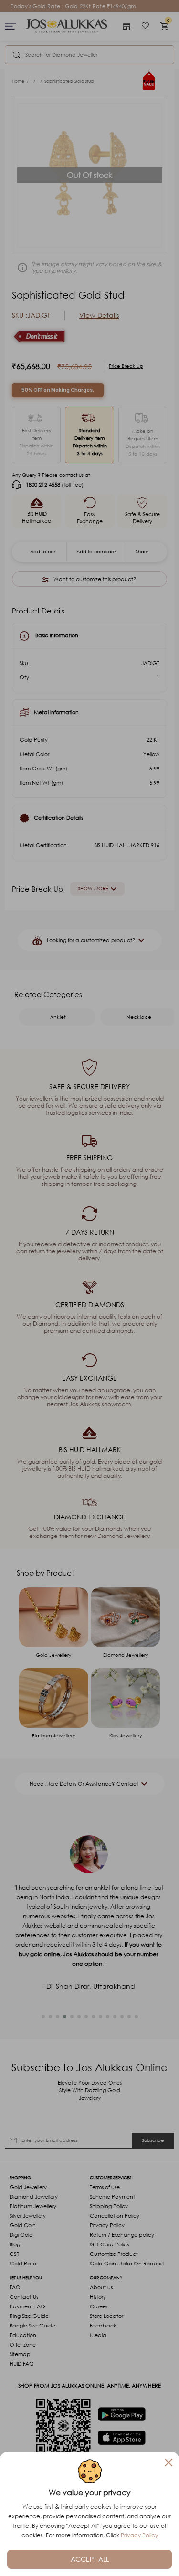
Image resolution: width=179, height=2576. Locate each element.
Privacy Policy (139, 2535)
